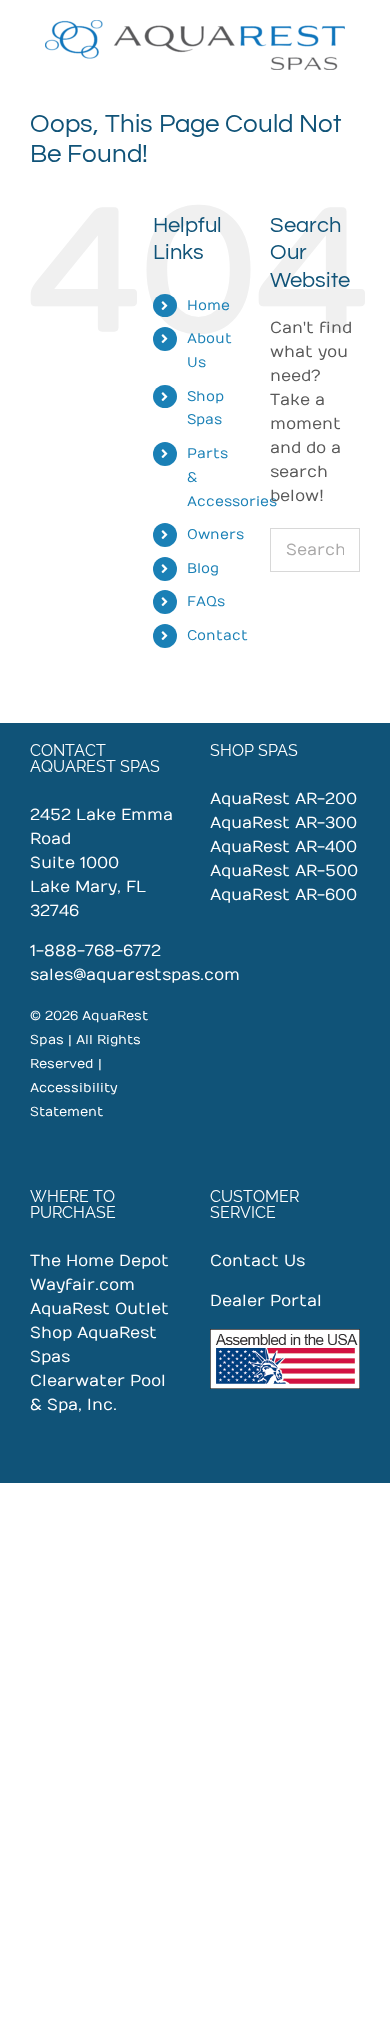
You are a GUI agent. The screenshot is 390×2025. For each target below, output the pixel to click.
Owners (215, 534)
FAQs (206, 601)
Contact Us (257, 1261)
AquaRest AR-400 (283, 847)
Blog (203, 568)
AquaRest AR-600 (283, 895)
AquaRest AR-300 (283, 823)
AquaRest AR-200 (283, 799)
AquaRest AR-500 (284, 871)
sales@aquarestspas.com (135, 975)
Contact (217, 635)
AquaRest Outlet (99, 1309)
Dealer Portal (266, 1301)
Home (208, 305)
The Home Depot (99, 1261)
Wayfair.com (82, 1285)
